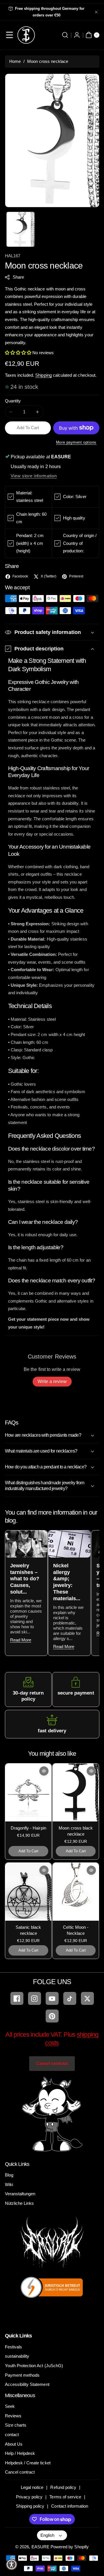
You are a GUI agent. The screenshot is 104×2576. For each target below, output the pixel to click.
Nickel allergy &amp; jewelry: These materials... (67, 1582)
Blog (9, 2175)
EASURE (40, 2547)
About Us (14, 2444)
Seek (10, 2406)
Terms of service (65, 2497)
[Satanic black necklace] (28, 1892)
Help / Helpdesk (20, 2453)
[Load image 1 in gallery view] (21, 229)
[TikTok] (70, 1998)
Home (15, 61)
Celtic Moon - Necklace (76, 1930)
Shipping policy (30, 2506)
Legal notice (32, 2487)
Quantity (13, 401)
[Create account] (77, 35)
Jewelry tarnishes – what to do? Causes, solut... (25, 1579)
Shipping (43, 375)
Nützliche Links (19, 2203)
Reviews (13, 2416)
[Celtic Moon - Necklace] (76, 1892)
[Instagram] (35, 1998)
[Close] (96, 12)
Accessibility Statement (27, 2384)
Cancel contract (52, 2063)
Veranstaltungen (20, 2194)
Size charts (16, 2425)
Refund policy (63, 2487)
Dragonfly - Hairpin (28, 1828)
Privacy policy (29, 2497)
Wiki (9, 2184)
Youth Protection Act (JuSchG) (34, 2366)
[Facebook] (17, 1998)
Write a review (52, 1381)
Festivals (13, 2347)
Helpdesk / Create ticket (28, 2463)
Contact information (70, 2506)
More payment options (76, 442)
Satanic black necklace (28, 1930)
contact (12, 2435)
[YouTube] (52, 1998)
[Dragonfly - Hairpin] (28, 1792)
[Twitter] (87, 1998)
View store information (34, 476)
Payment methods (22, 2375)
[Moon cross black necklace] (76, 1792)
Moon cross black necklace (76, 1831)
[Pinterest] (52, 2016)
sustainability (17, 2356)
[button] (10, 35)
